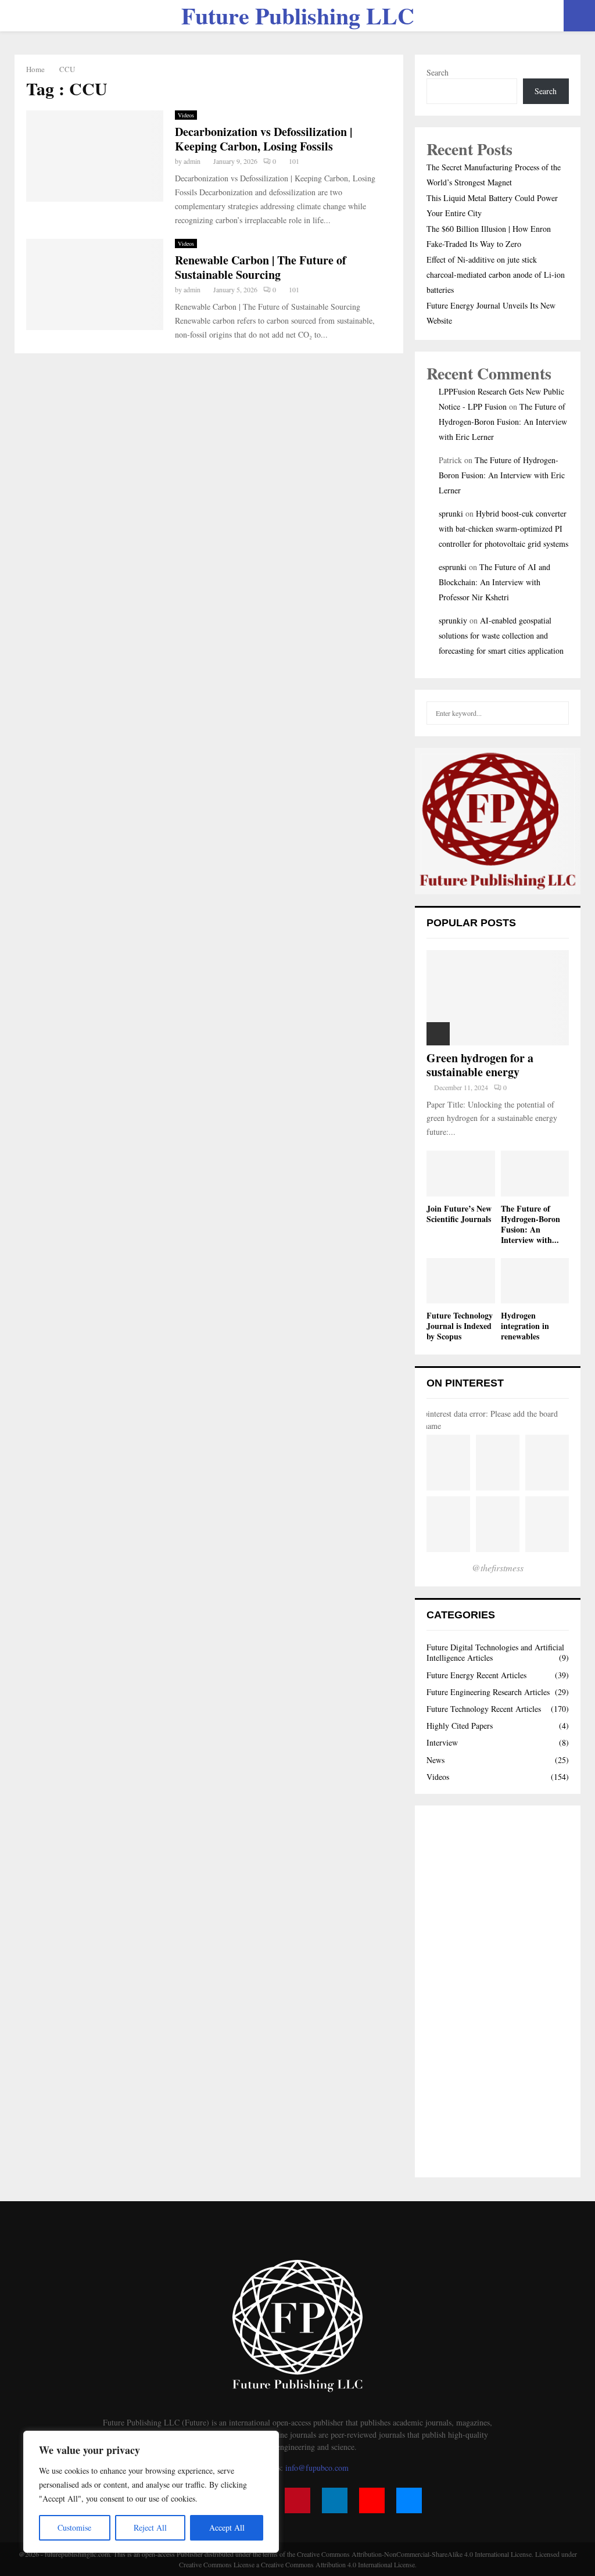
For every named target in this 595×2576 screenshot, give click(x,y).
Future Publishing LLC (298, 16)
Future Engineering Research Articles (488, 1692)
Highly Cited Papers (460, 1726)
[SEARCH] (557, 713)
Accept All (227, 2527)
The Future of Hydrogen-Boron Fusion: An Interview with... (531, 1224)
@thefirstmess (498, 1568)
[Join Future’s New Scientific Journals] (461, 1173)
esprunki (453, 567)
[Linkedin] (335, 2500)
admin (192, 161)
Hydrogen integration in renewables (525, 1326)
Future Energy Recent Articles (476, 1675)
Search (438, 72)
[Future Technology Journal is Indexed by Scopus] (461, 1281)
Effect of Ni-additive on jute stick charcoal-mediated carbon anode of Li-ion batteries (496, 275)
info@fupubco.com (317, 2468)
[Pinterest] (297, 2500)
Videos (186, 115)
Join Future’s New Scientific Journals (459, 1214)
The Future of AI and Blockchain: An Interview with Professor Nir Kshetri (494, 582)
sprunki (451, 513)
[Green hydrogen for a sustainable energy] (498, 997)
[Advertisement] (498, 1991)
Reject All (150, 2527)
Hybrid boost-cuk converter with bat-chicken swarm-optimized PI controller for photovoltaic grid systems (503, 529)
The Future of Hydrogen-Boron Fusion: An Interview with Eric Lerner (503, 422)
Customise (74, 2527)
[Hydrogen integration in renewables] (535, 1281)
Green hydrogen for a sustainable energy (480, 1065)
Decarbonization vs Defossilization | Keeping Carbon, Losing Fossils (264, 139)
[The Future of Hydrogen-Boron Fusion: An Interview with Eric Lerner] (535, 1173)
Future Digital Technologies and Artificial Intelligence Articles (495, 1652)
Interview (442, 1742)
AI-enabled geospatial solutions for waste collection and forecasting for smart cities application (501, 635)
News (436, 1760)
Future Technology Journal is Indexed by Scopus (460, 1326)
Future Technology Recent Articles (484, 1709)
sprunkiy (453, 620)
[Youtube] (372, 2500)
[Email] (409, 2500)
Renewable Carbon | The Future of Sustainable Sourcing (261, 267)
